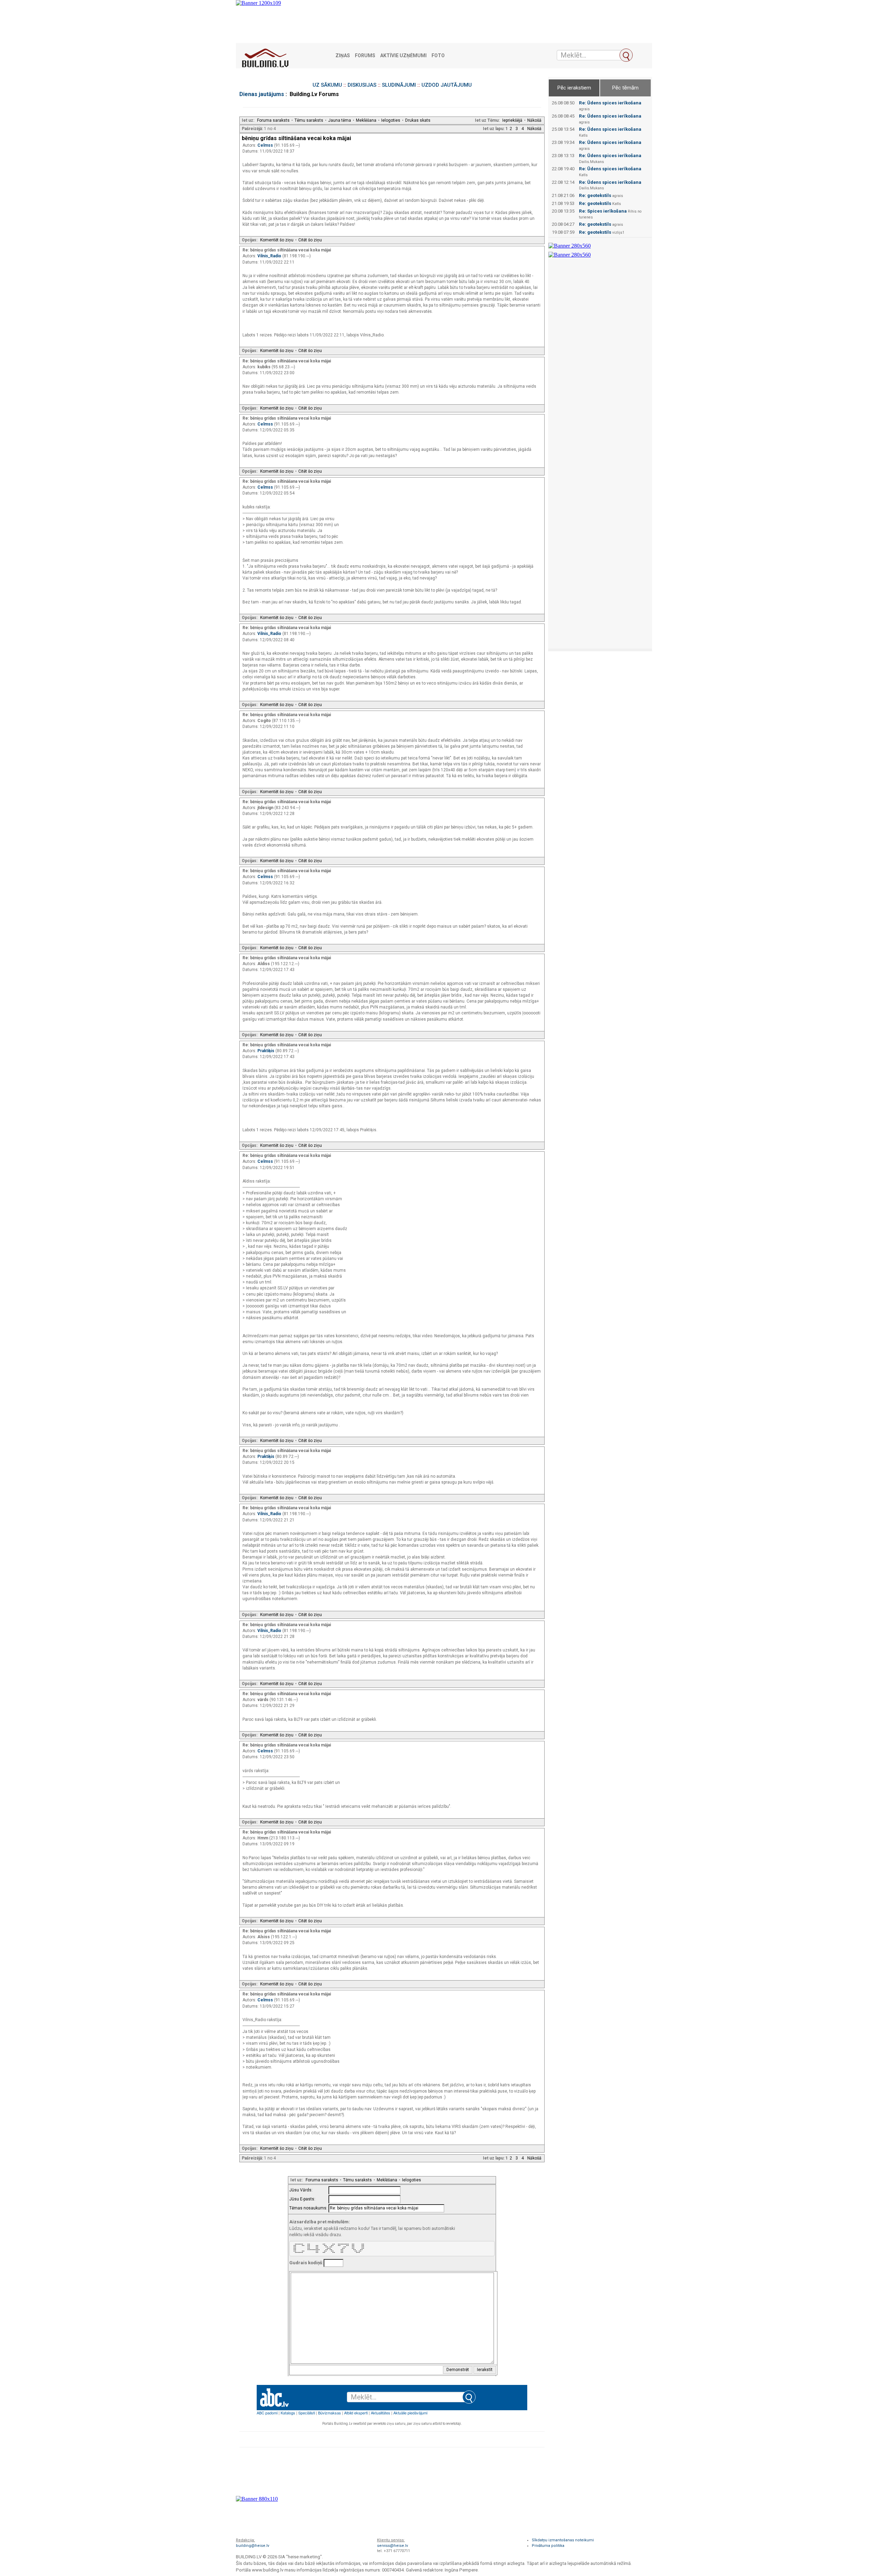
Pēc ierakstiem (574, 88)
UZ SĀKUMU (327, 85)
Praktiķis (266, 1051)
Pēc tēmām (625, 88)
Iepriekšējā (512, 120)
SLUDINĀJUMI (399, 85)
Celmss (266, 145)
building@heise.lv (253, 2546)
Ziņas (343, 56)
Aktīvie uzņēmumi (403, 56)
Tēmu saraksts (309, 120)
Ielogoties (391, 120)
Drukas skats (418, 120)
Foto (438, 56)
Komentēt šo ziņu (277, 240)
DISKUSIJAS (362, 85)
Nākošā (534, 120)
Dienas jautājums (262, 94)
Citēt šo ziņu (310, 240)
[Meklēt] (626, 55)
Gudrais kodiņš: (306, 2263)
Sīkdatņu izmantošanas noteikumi (563, 2540)
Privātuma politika (548, 2546)
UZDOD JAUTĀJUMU (447, 85)
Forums (365, 56)
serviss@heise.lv (392, 2546)
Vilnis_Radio (270, 256)
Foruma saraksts (273, 120)
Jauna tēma (340, 120)
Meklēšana (366, 120)
